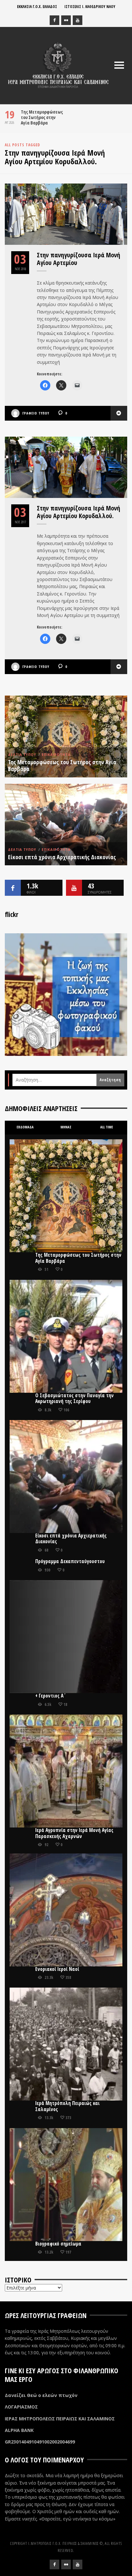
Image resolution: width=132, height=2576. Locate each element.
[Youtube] (78, 20)
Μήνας (66, 1127)
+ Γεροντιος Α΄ (51, 1696)
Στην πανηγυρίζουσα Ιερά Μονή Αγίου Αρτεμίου (78, 259)
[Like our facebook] (13, 888)
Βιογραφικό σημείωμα (58, 2244)
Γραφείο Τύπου (36, 413)
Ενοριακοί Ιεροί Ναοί (57, 1969)
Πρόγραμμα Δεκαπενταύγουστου (70, 1561)
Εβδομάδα (25, 1127)
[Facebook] (54, 20)
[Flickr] (66, 20)
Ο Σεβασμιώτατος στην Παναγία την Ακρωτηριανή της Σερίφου (74, 1398)
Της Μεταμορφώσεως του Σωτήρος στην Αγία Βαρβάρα (42, 117)
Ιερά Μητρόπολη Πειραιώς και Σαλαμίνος (67, 2106)
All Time (107, 1127)
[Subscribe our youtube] (74, 888)
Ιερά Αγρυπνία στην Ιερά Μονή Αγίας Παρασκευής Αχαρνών (74, 1833)
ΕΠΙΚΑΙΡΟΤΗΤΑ (56, 755)
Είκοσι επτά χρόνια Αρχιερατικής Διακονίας (62, 857)
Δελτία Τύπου (22, 755)
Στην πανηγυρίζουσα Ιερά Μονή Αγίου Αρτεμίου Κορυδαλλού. (78, 512)
